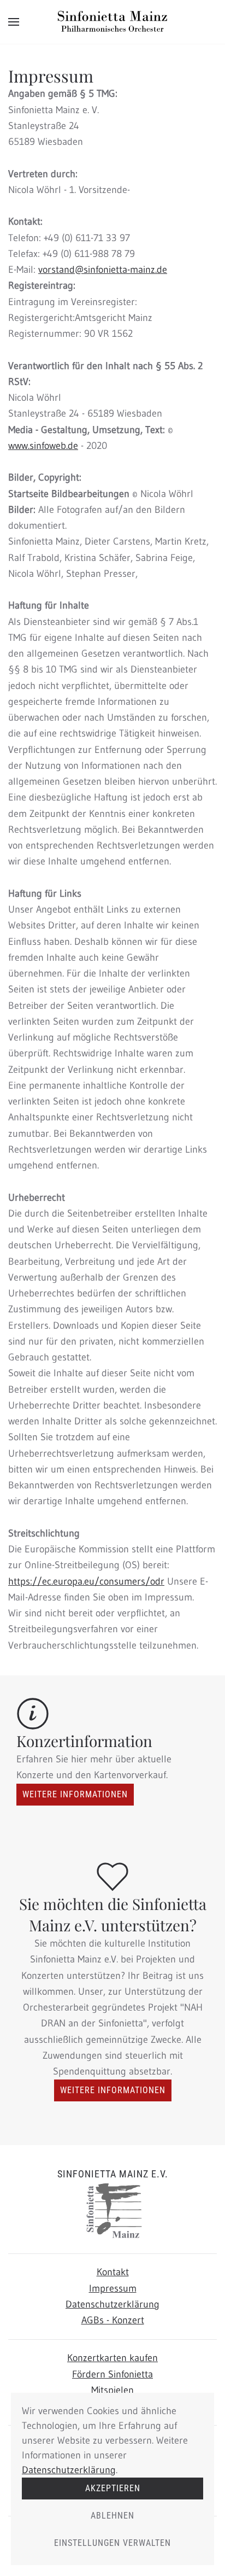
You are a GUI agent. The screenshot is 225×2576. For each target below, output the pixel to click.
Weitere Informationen (75, 1794)
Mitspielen (112, 2390)
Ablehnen (112, 2516)
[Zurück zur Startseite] (112, 22)
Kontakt (113, 2272)
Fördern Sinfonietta (112, 2374)
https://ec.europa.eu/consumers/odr (86, 1581)
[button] (14, 22)
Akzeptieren (113, 2488)
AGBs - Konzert (113, 2320)
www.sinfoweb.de (43, 446)
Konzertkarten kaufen (112, 2358)
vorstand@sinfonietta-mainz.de (103, 270)
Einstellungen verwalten (112, 2543)
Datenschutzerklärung (112, 2304)
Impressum (113, 2288)
